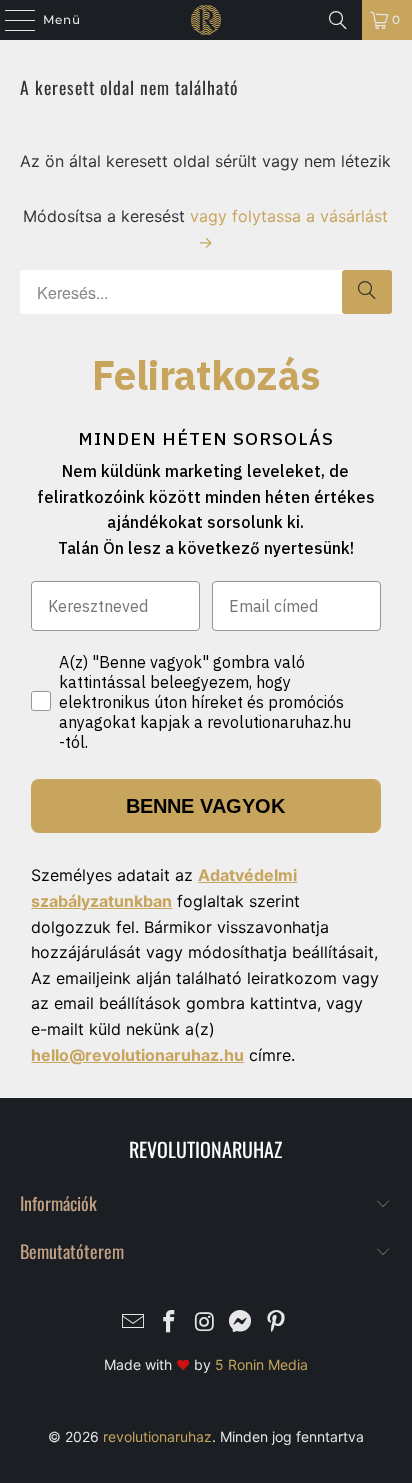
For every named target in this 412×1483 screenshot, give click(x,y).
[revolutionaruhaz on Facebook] (169, 1323)
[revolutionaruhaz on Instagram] (205, 1323)
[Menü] (10, 20)
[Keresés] (338, 20)
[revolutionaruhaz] (206, 20)
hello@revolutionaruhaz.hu (137, 1055)
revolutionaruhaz (157, 1436)
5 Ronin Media (261, 1364)
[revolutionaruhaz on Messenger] (241, 1323)
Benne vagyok (205, 806)
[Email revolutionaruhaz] (134, 1323)
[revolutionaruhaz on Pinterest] (277, 1323)
